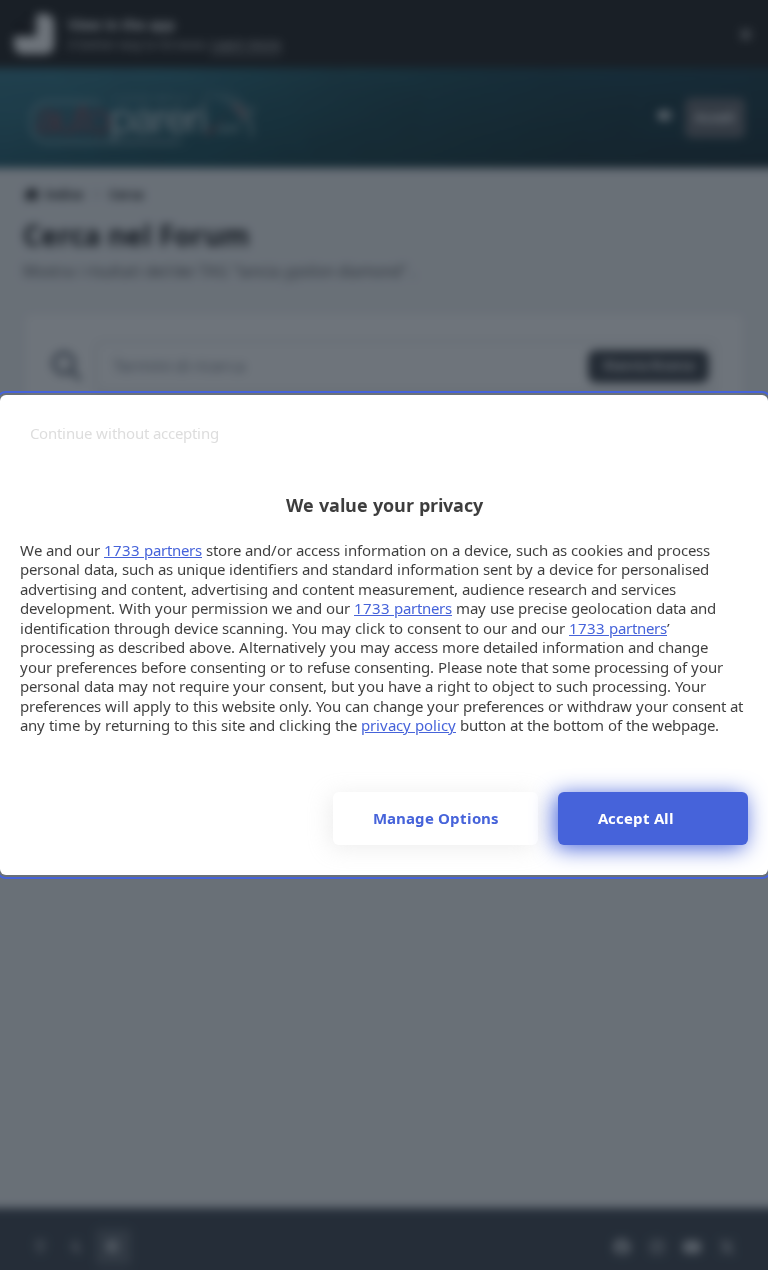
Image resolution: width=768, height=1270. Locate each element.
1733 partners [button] (153, 550)
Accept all (636, 818)
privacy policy (408, 725)
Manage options (435, 818)
